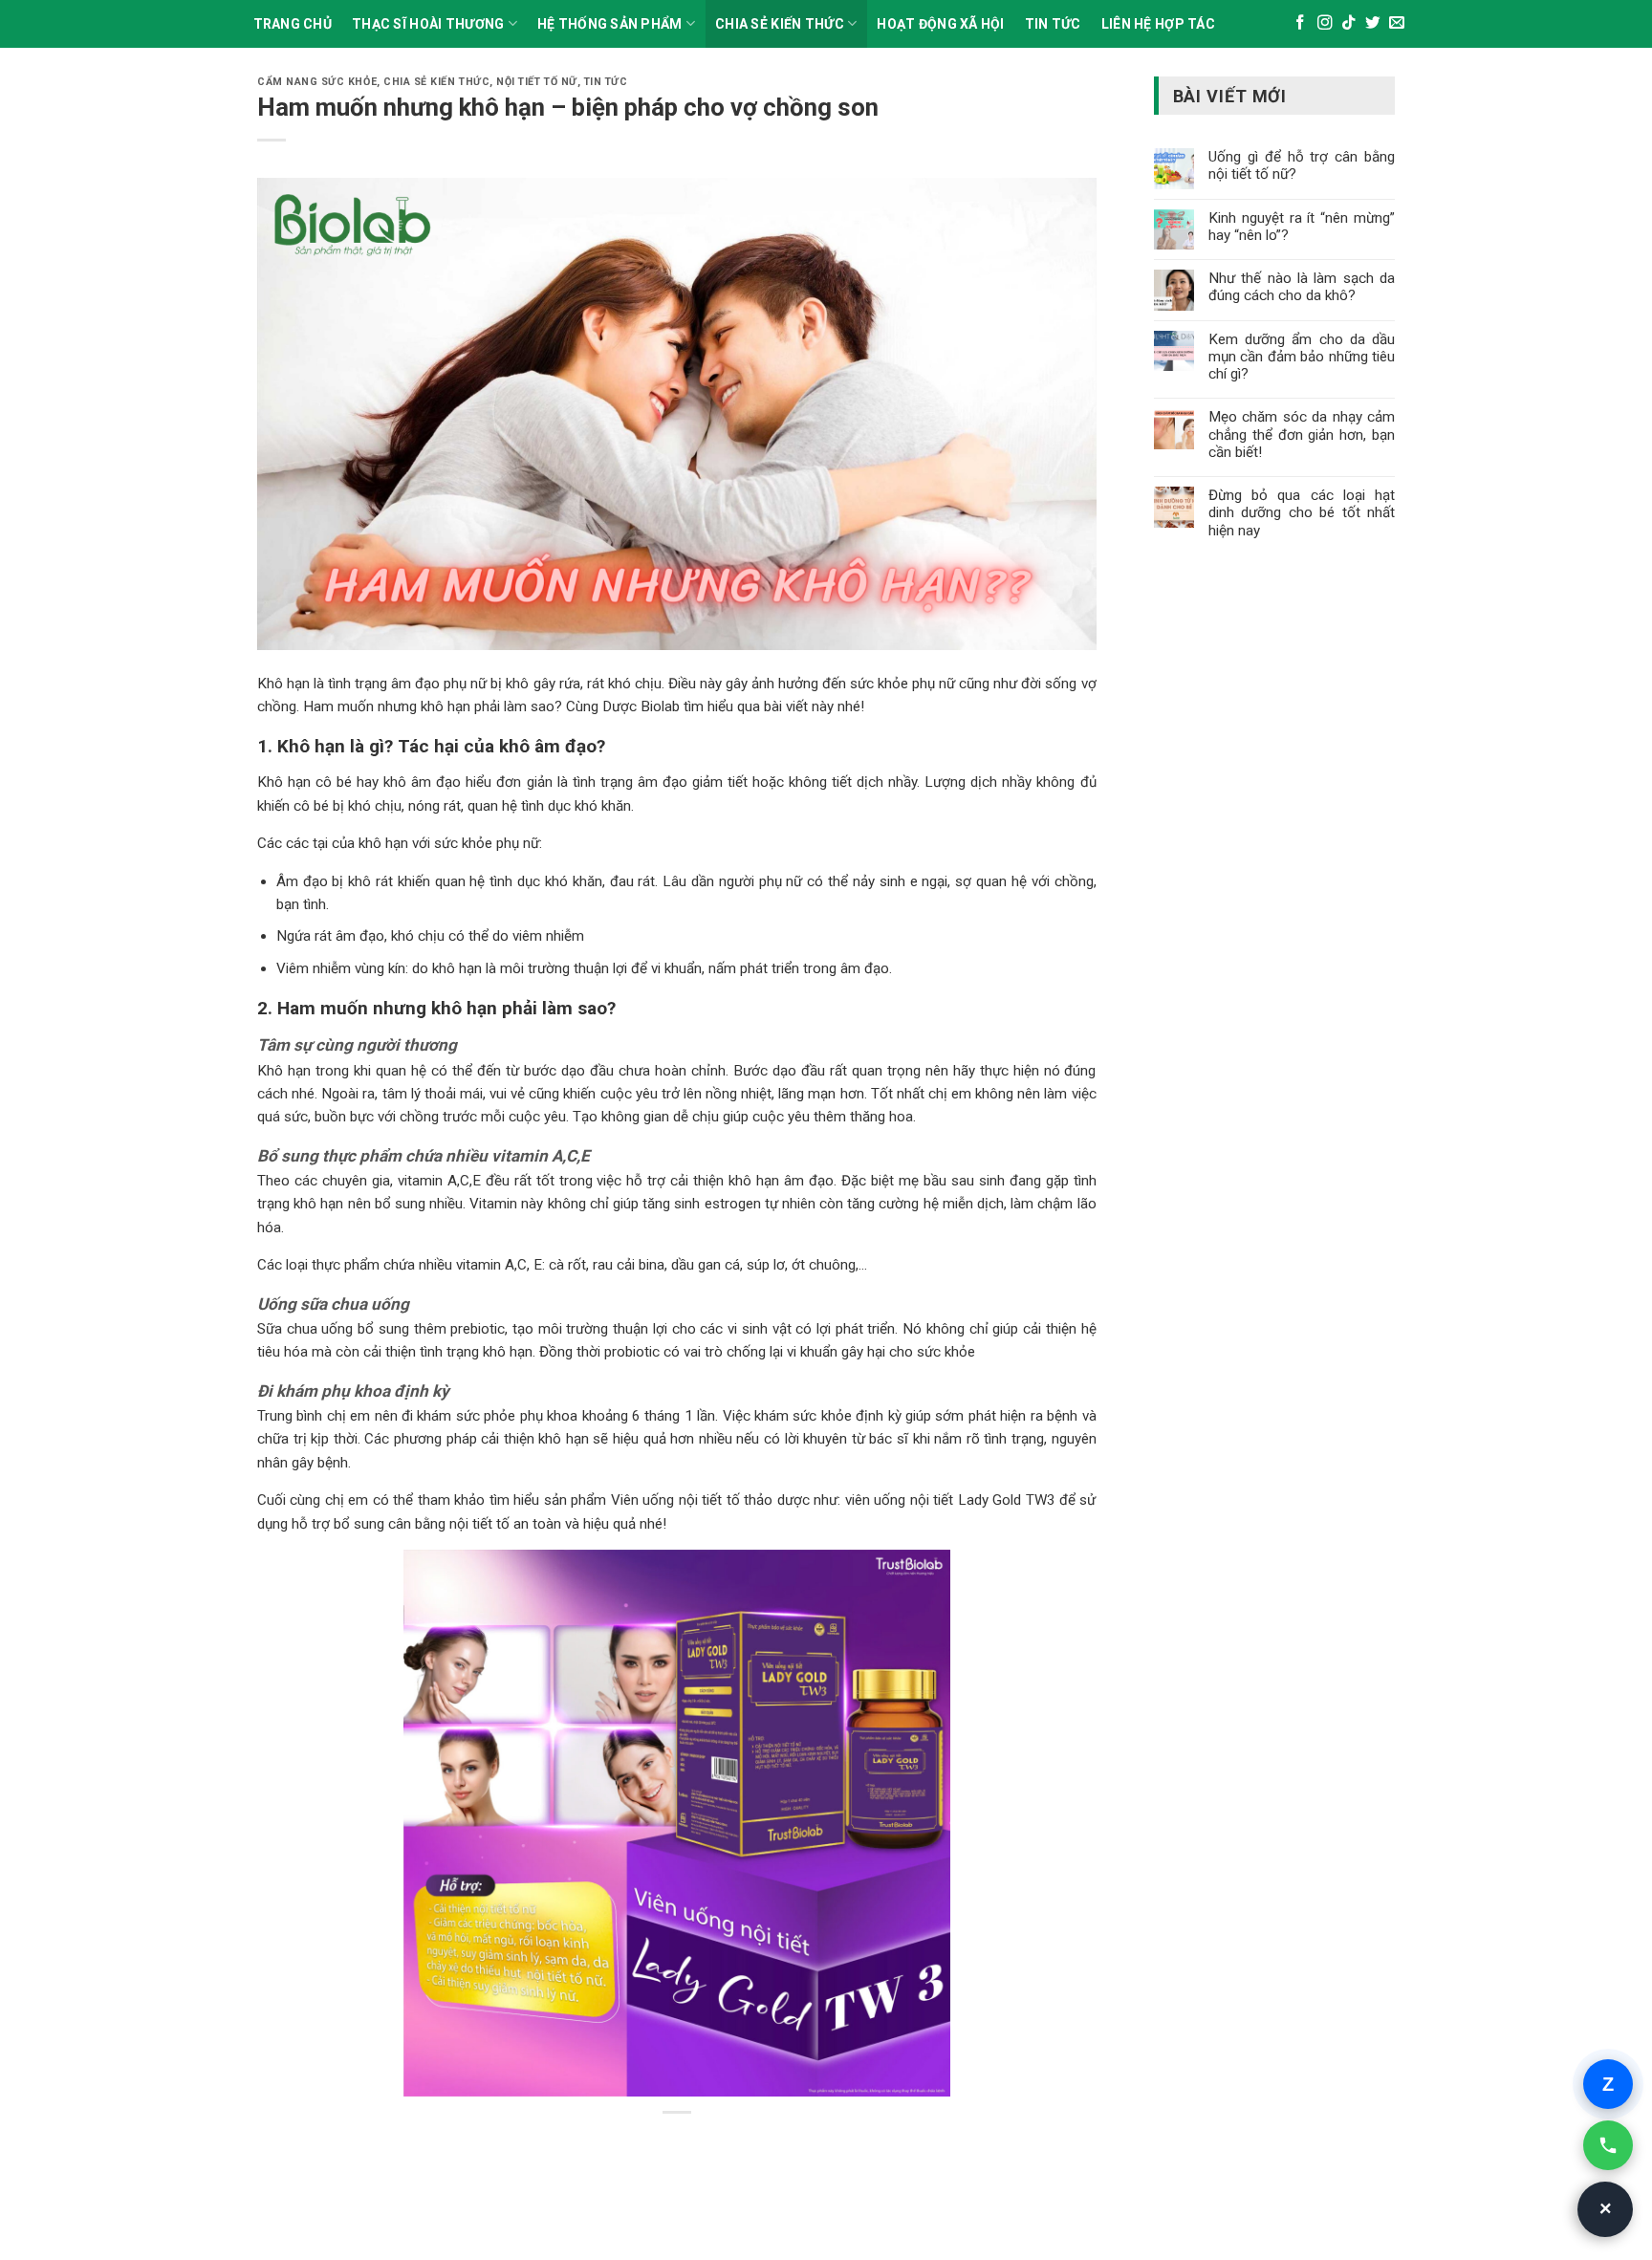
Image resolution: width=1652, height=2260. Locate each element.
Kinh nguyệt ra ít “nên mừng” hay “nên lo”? (1302, 227)
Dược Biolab (641, 706)
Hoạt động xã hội (940, 24)
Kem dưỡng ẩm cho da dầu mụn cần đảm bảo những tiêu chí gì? (1302, 357)
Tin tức (606, 82)
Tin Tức (1053, 24)
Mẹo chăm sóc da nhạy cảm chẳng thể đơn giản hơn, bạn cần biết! (1302, 434)
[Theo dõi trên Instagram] (1325, 23)
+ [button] (1606, 2209)
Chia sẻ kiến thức (780, 24)
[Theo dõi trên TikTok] (1349, 23)
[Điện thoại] (1608, 2145)
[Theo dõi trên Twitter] (1373, 23)
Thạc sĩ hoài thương (428, 24)
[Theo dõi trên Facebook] (1300, 23)
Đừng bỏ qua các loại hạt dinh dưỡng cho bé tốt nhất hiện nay (1302, 512)
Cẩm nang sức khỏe (317, 82)
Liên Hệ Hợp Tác (1158, 24)
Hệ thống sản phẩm (610, 24)
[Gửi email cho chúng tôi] (1397, 23)
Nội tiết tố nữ (536, 82)
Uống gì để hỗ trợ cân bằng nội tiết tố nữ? (1302, 165)
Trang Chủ (293, 24)
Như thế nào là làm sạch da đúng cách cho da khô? (1302, 287)
